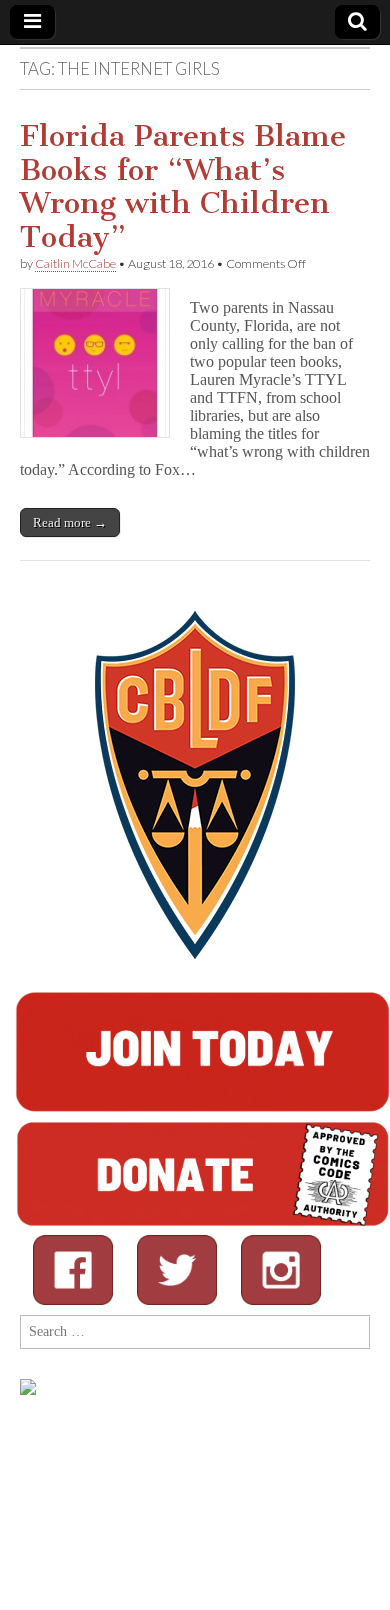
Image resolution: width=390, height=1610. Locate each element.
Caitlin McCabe (75, 263)
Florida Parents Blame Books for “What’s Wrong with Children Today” (183, 186)
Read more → (70, 522)
